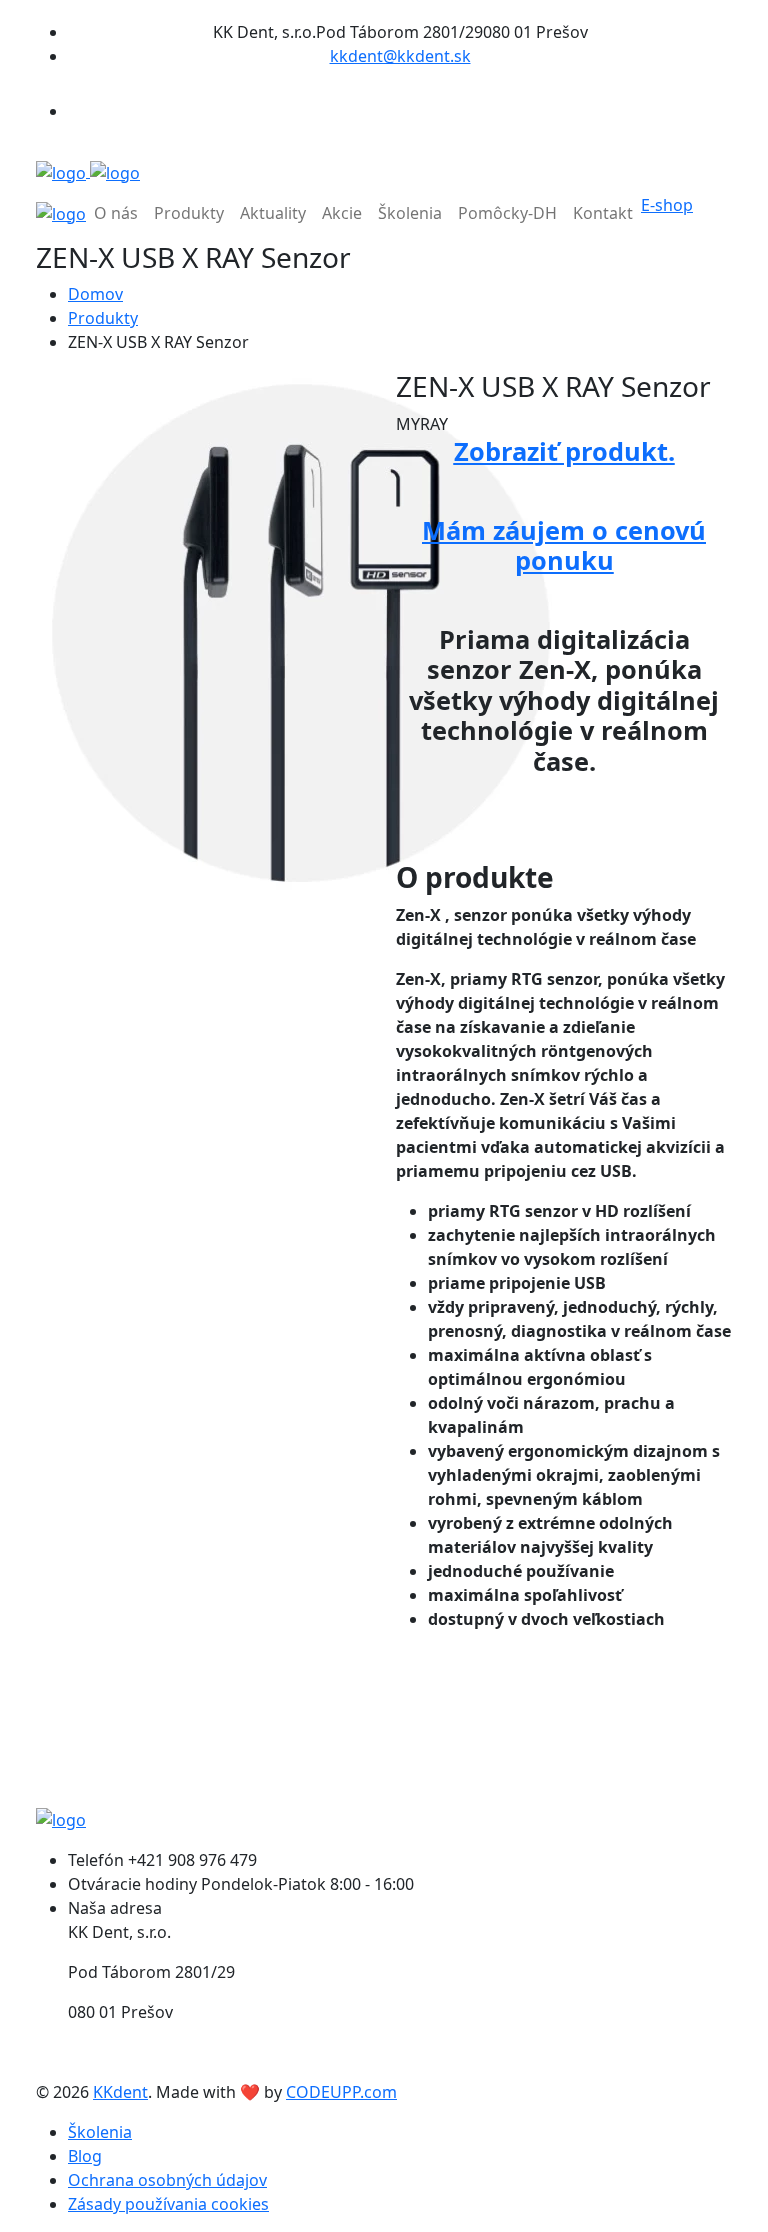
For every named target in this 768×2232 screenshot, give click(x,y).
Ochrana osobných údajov (167, 2180)
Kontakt (603, 213)
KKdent (120, 2092)
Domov (95, 294)
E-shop (667, 205)
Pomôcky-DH (507, 213)
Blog (85, 2156)
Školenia (410, 213)
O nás (116, 213)
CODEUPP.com (341, 2092)
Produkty (189, 213)
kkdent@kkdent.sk (400, 56)
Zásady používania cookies (168, 2204)
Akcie (342, 213)
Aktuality (273, 213)
